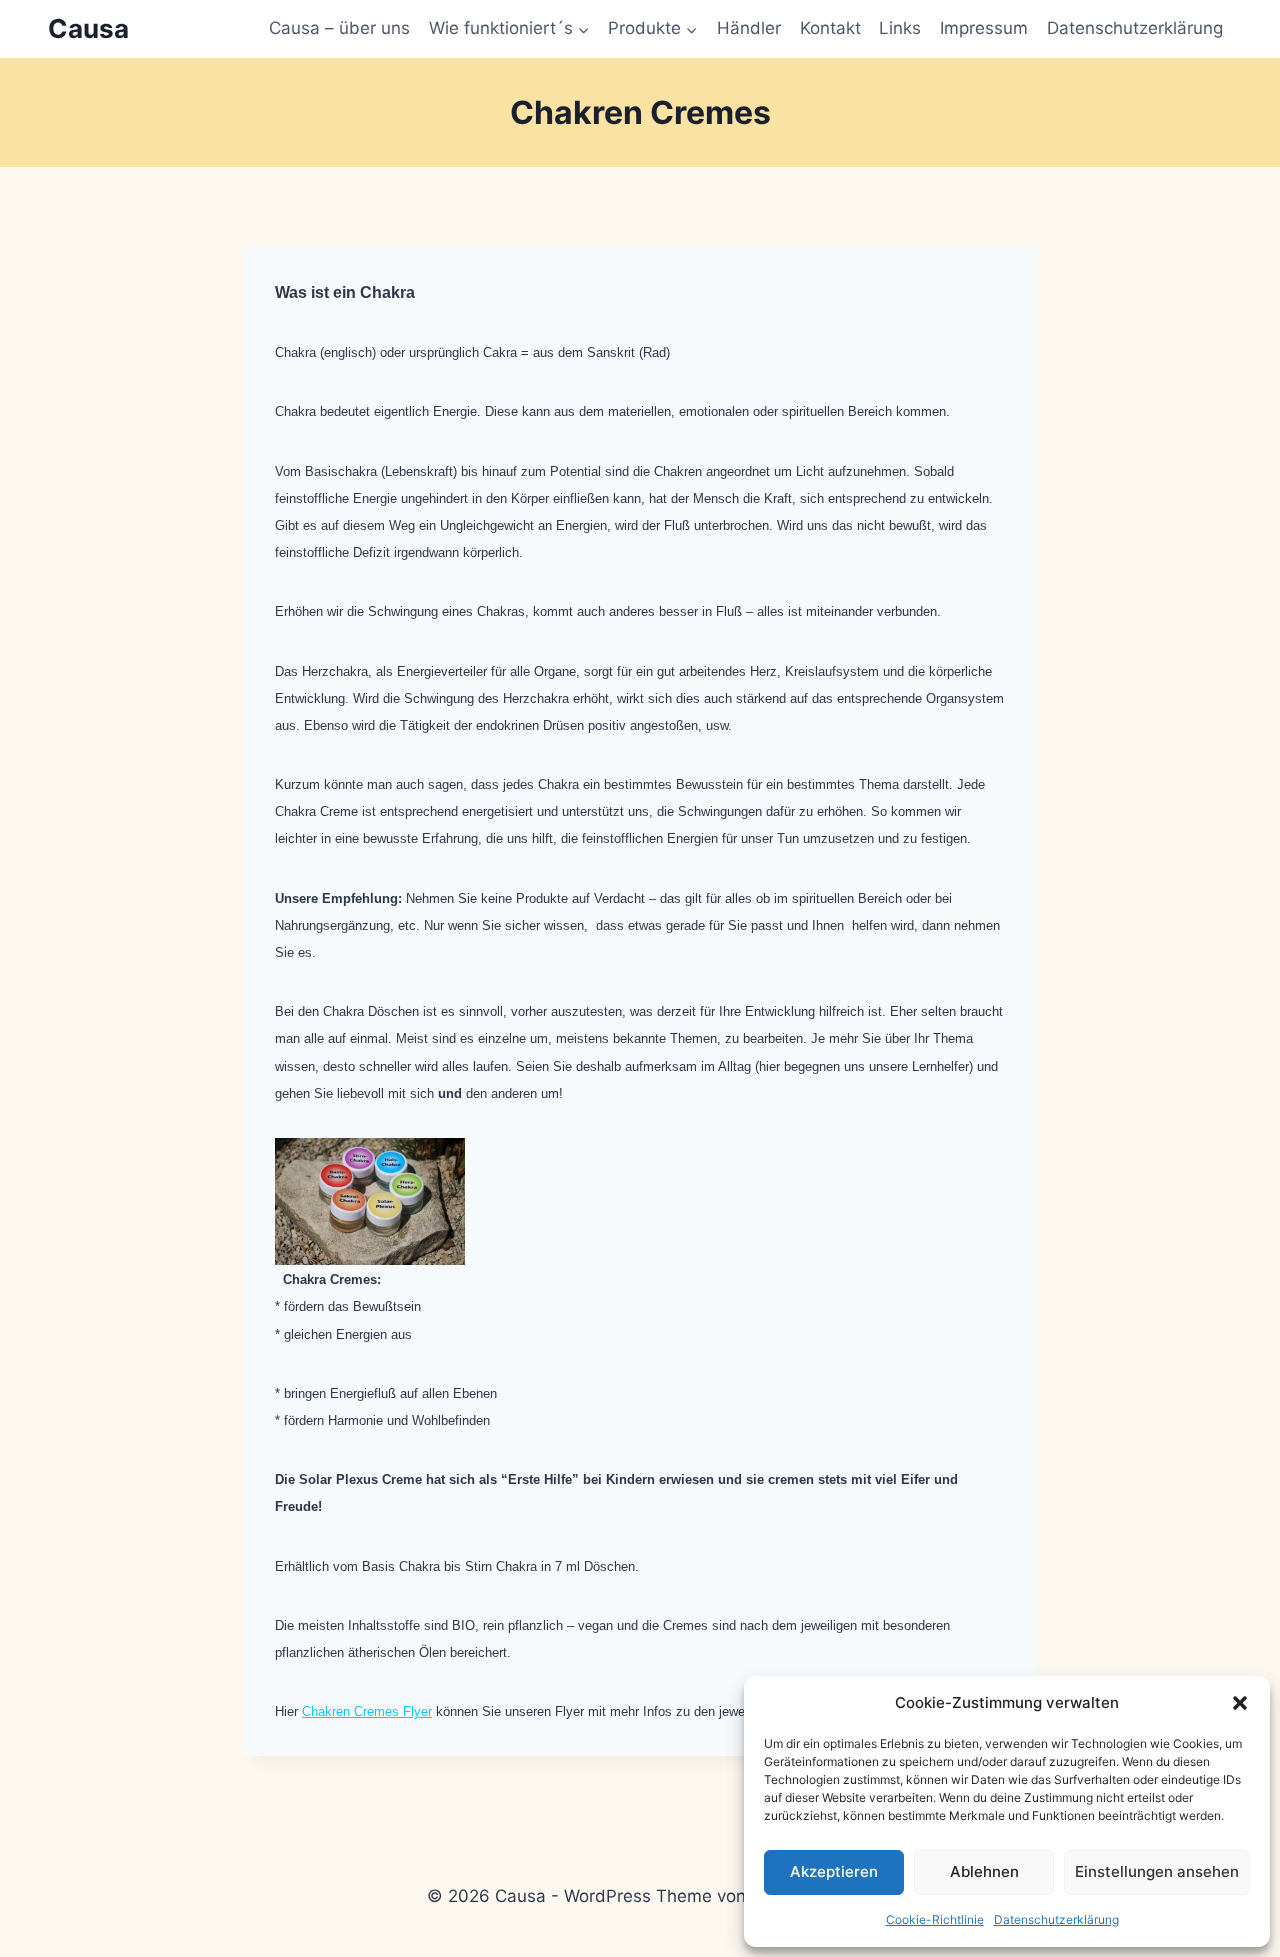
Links (900, 28)
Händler (749, 28)
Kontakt (830, 28)
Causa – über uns (339, 28)
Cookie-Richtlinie (935, 1919)
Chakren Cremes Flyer (367, 1711)
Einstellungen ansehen (1157, 1871)
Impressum (984, 28)
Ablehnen (984, 1871)
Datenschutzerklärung (1056, 1919)
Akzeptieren (834, 1871)
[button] (1240, 1703)
